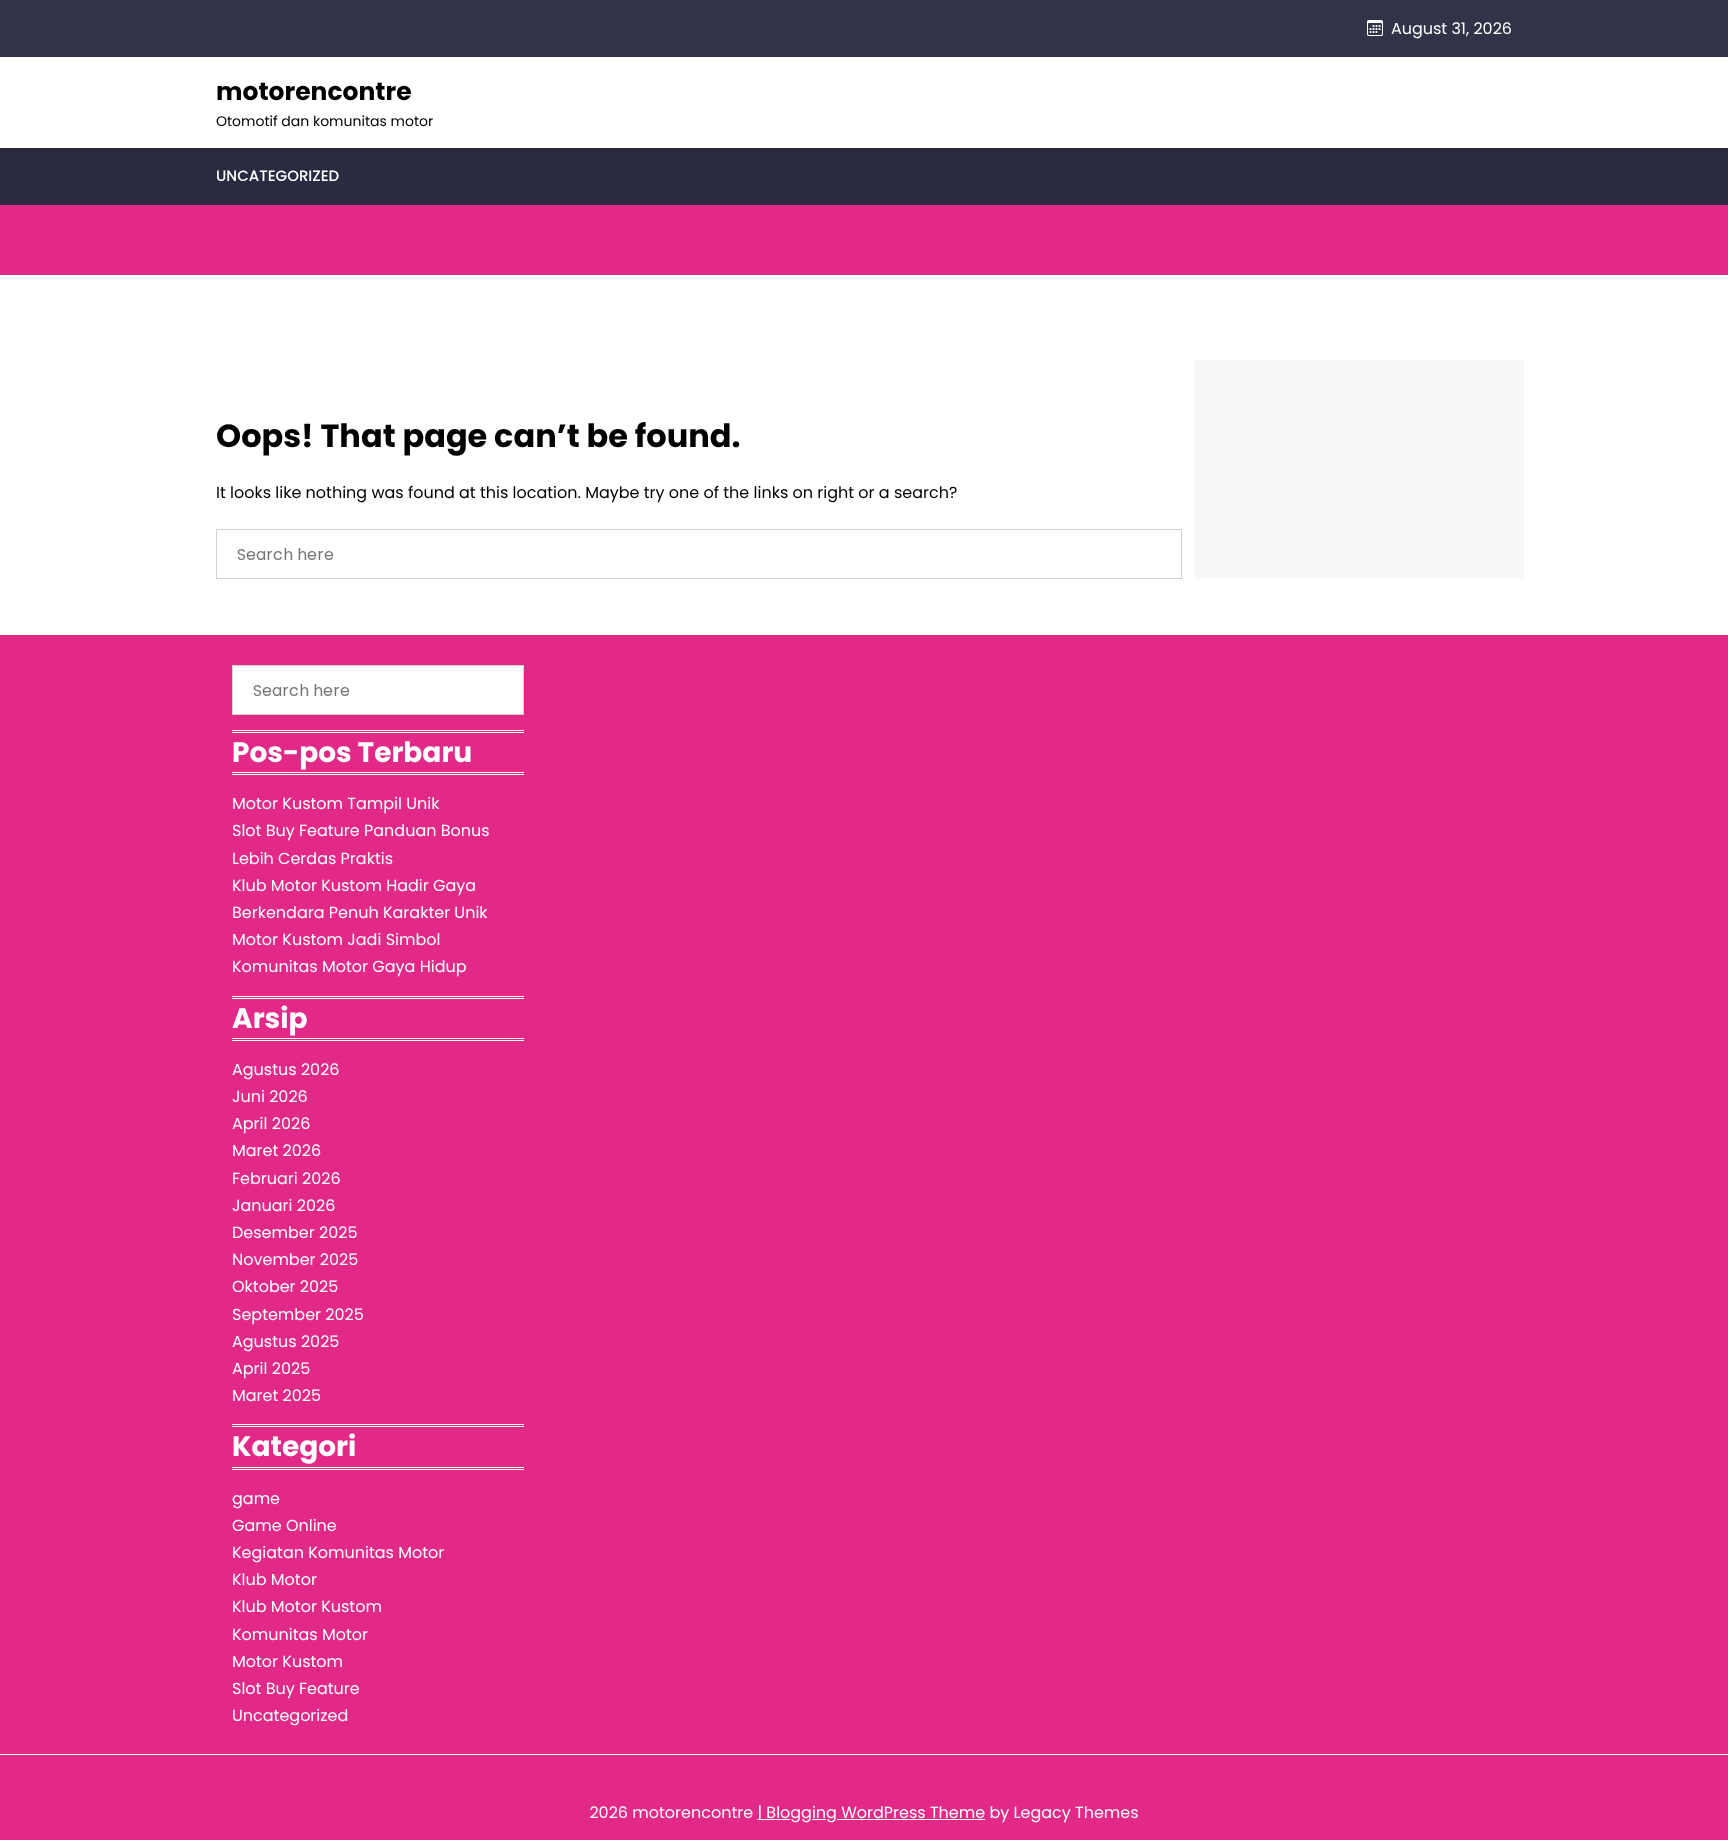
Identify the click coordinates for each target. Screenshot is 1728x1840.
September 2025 (298, 1314)
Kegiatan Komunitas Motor (338, 1552)
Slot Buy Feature (296, 1688)
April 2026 (271, 1123)
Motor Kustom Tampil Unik (335, 803)
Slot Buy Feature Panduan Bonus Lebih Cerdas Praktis (361, 844)
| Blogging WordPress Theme (871, 1812)
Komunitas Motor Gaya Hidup (349, 966)
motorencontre (314, 91)
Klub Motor (274, 1579)
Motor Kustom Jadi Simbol (336, 939)
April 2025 (271, 1368)
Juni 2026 (270, 1096)
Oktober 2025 (285, 1286)
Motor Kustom (287, 1661)
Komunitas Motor (300, 1634)
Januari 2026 (283, 1205)
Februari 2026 (286, 1178)
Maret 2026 (276, 1150)
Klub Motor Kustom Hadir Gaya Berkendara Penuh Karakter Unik (360, 899)
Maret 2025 (276, 1395)
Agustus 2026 (286, 1069)
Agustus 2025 (285, 1341)
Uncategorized (277, 176)
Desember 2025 (294, 1232)
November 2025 (295, 1259)
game (256, 1498)
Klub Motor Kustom (307, 1606)
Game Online (284, 1525)
